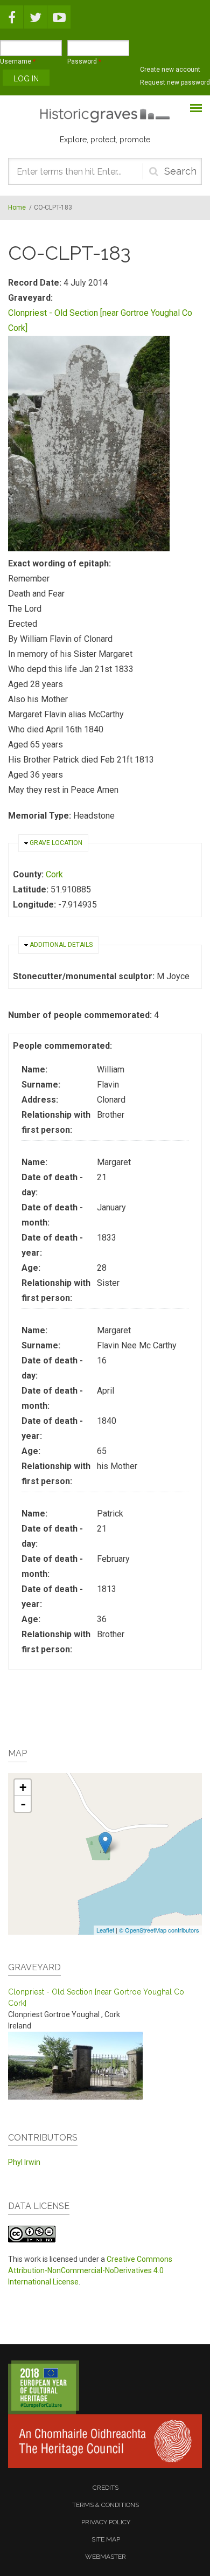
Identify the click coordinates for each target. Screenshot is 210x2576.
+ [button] (23, 1787)
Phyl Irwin (24, 2162)
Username (18, 61)
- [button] (23, 1804)
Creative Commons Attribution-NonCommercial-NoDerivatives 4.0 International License (90, 2270)
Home (17, 207)
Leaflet (105, 1930)
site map (106, 2539)
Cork (54, 874)
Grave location (56, 843)
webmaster (106, 2557)
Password (84, 61)
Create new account (170, 70)
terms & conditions (106, 2505)
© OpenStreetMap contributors (159, 1930)
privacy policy (106, 2522)
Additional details (61, 945)
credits (106, 2488)
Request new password (175, 82)
